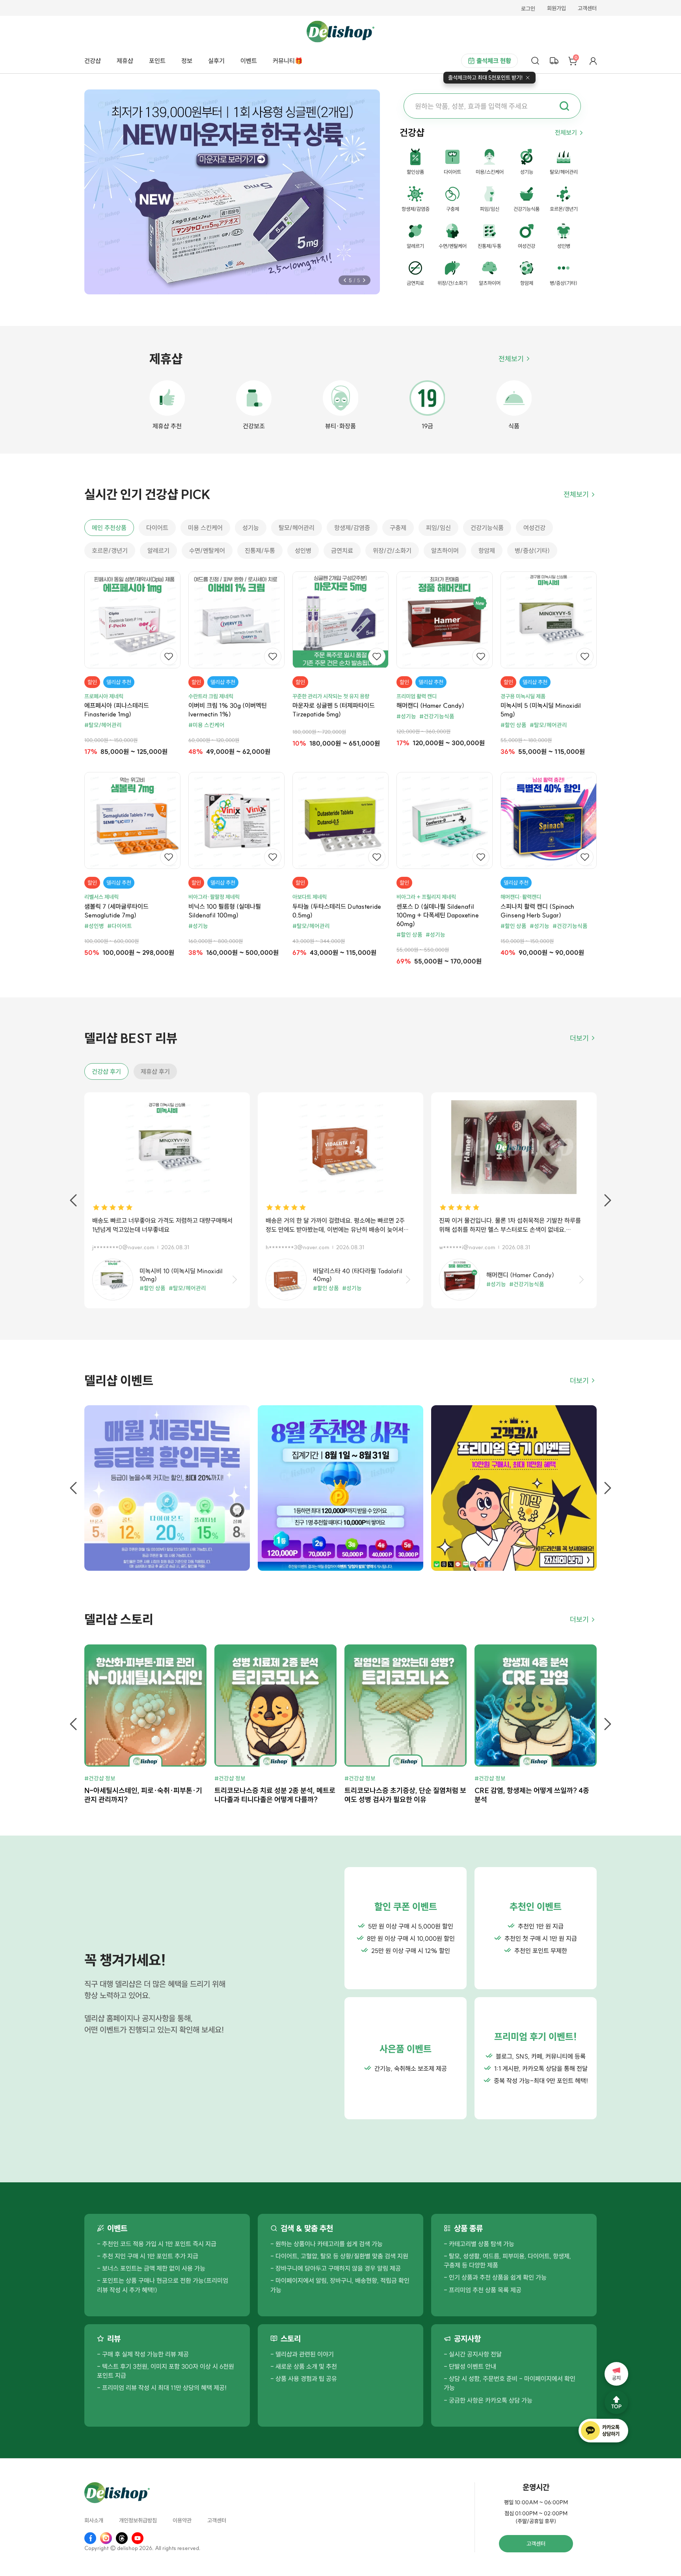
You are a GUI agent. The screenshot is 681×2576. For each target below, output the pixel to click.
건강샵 (93, 61)
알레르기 (158, 551)
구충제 (398, 528)
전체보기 (566, 132)
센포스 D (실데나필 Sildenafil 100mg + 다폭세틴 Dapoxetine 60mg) (438, 915)
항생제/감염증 (352, 528)
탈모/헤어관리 (297, 528)
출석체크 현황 (494, 61)
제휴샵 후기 (155, 1071)
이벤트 (249, 61)
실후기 (216, 61)
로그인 (528, 9)
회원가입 (556, 9)
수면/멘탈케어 (207, 551)
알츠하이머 (445, 551)
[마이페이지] (593, 61)
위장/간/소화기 (392, 551)
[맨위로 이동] (616, 2402)
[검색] (535, 61)
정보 (187, 61)
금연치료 (342, 551)
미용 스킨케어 (205, 528)
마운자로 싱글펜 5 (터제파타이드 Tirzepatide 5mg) (334, 710)
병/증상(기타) (532, 551)
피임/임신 (438, 528)
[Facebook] (90, 2538)
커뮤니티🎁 (288, 61)
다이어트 (157, 528)
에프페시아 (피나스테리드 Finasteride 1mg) (117, 710)
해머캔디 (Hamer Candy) (430, 705)
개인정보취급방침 (138, 2521)
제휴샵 (125, 61)
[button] (345, 280)
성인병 (303, 551)
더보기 (579, 1038)
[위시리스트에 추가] (169, 657)
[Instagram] (106, 2538)
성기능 (251, 528)
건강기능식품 (487, 528)
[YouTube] (138, 2538)
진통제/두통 (260, 551)
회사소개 (94, 2521)
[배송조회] (554, 61)
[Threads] (122, 2538)
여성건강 (534, 528)
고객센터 (587, 9)
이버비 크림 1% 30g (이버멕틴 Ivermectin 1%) (228, 710)
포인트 (157, 61)
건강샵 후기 (106, 1071)
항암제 (487, 551)
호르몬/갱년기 (110, 551)
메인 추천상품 (109, 528)
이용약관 (182, 2521)
